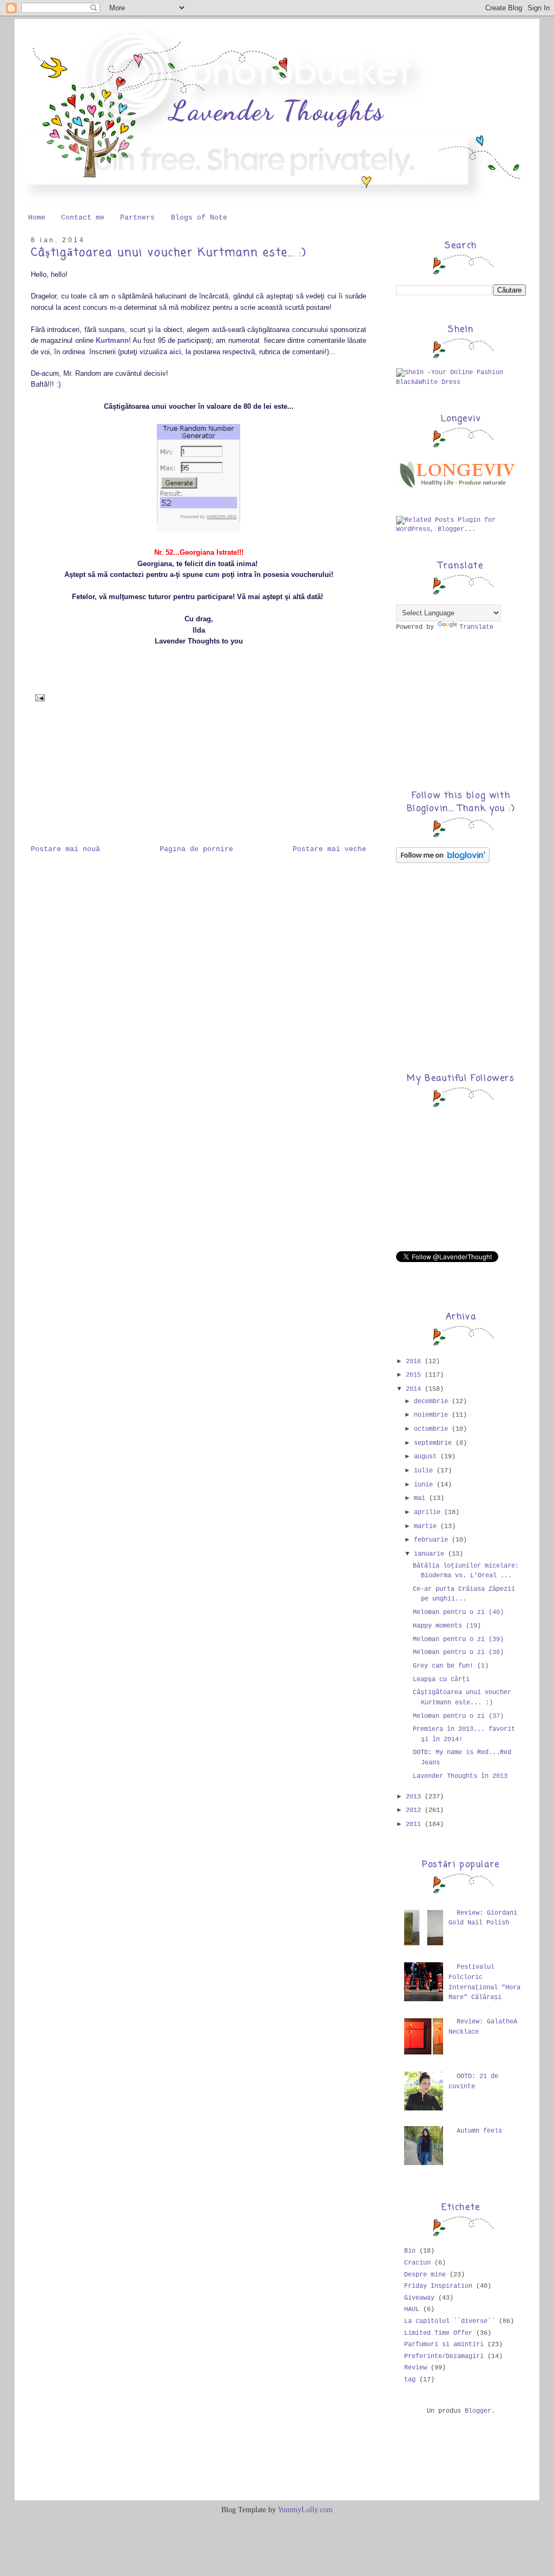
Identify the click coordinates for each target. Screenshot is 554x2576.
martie (427, 1526)
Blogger (478, 2411)
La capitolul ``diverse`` (450, 2321)
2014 (415, 1389)
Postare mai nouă (65, 849)
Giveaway (419, 2298)
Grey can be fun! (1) (451, 1666)
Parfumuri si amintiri (444, 2345)
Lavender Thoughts (277, 111)
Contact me (83, 218)
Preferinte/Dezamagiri (444, 2356)
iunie (425, 1485)
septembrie (435, 1443)
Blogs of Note (199, 218)
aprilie (429, 1512)
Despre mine (425, 2275)
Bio (410, 2251)
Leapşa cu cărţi (441, 1679)
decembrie (433, 1402)
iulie (425, 1471)
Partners (137, 218)
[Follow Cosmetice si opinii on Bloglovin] (443, 861)
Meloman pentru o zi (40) (458, 1612)
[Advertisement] (85, 779)
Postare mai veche (329, 849)
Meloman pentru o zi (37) (458, 1716)
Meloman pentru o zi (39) (458, 1639)
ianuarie (431, 1554)
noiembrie (433, 1415)
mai (421, 1498)
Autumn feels (479, 2131)
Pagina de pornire (196, 849)
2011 (415, 1824)
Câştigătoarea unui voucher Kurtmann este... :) (169, 253)
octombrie (433, 1429)
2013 (415, 1797)
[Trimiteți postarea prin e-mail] (38, 698)
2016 (415, 1362)
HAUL (412, 2309)
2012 (415, 1810)
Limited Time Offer (438, 2333)
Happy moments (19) (447, 1626)
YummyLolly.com (305, 2510)
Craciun (417, 2263)
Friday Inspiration (438, 2286)
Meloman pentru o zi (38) (458, 1652)
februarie (433, 1540)
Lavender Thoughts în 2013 (460, 1776)
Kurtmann (112, 340)
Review (415, 2368)
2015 (415, 1375)
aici (175, 352)
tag (410, 2380)
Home (37, 218)
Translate (476, 627)
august (427, 1457)
